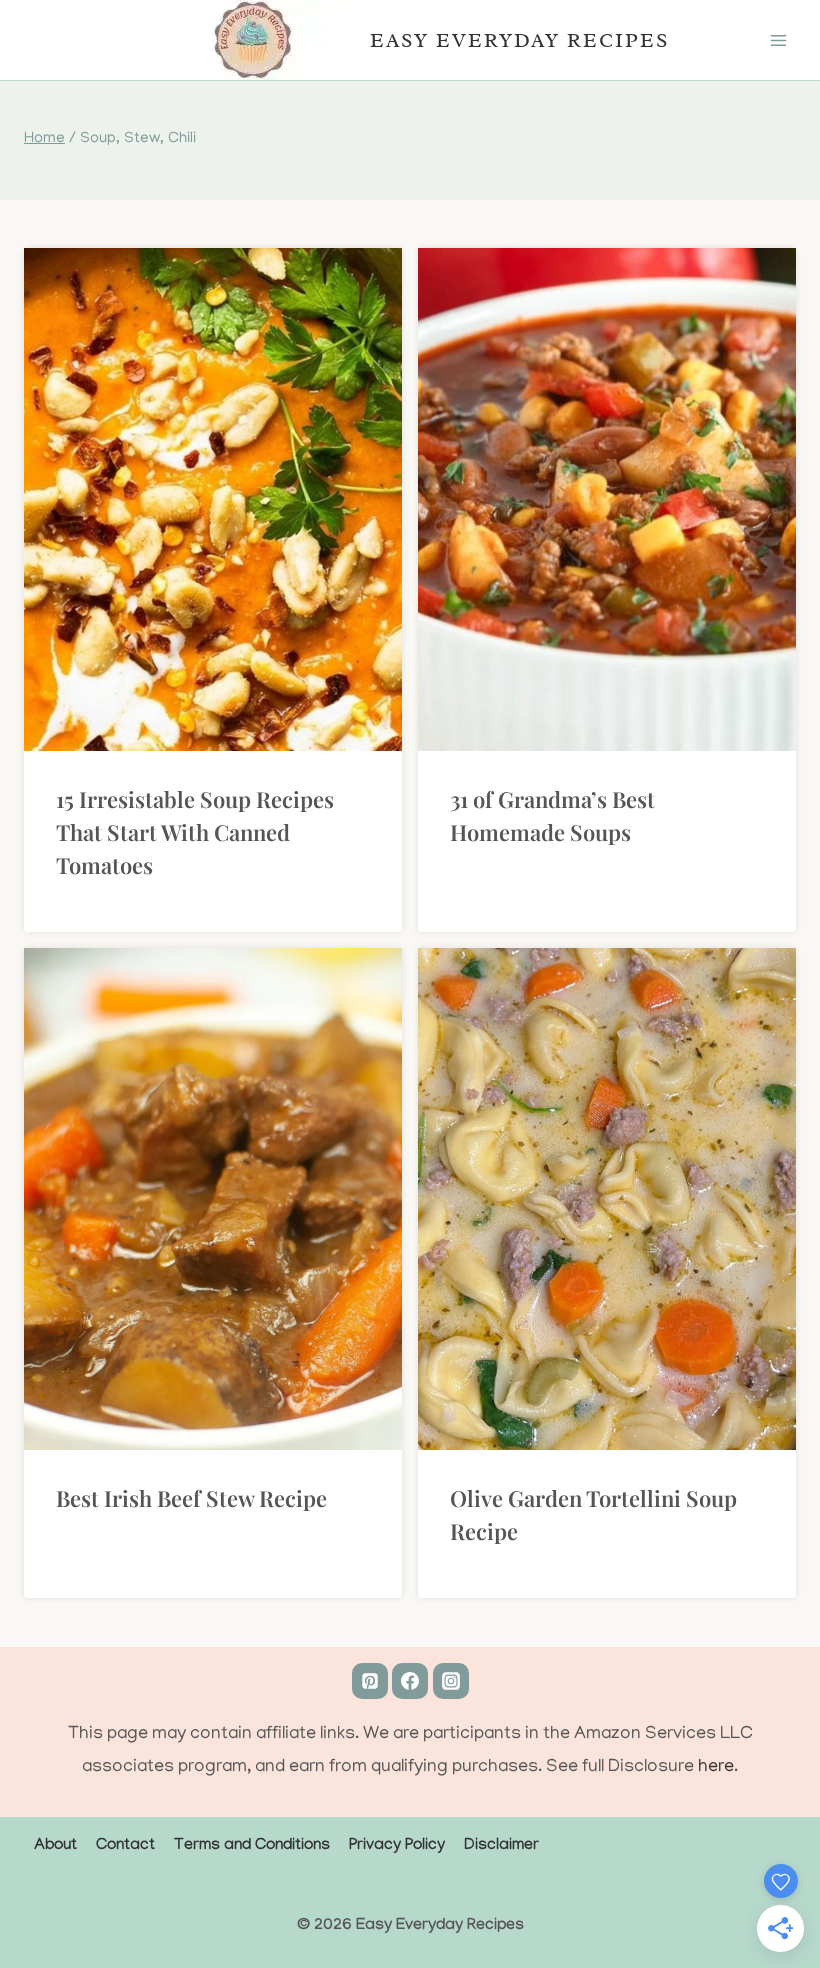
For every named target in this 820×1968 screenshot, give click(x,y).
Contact (125, 1846)
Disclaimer (501, 1846)
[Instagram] (451, 1681)
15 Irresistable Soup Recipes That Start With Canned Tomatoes (195, 832)
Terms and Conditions (252, 1846)
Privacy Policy (397, 1846)
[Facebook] (410, 1681)
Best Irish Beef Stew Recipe (191, 1498)
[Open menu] (778, 40)
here (716, 1768)
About (55, 1846)
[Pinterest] (370, 1681)
